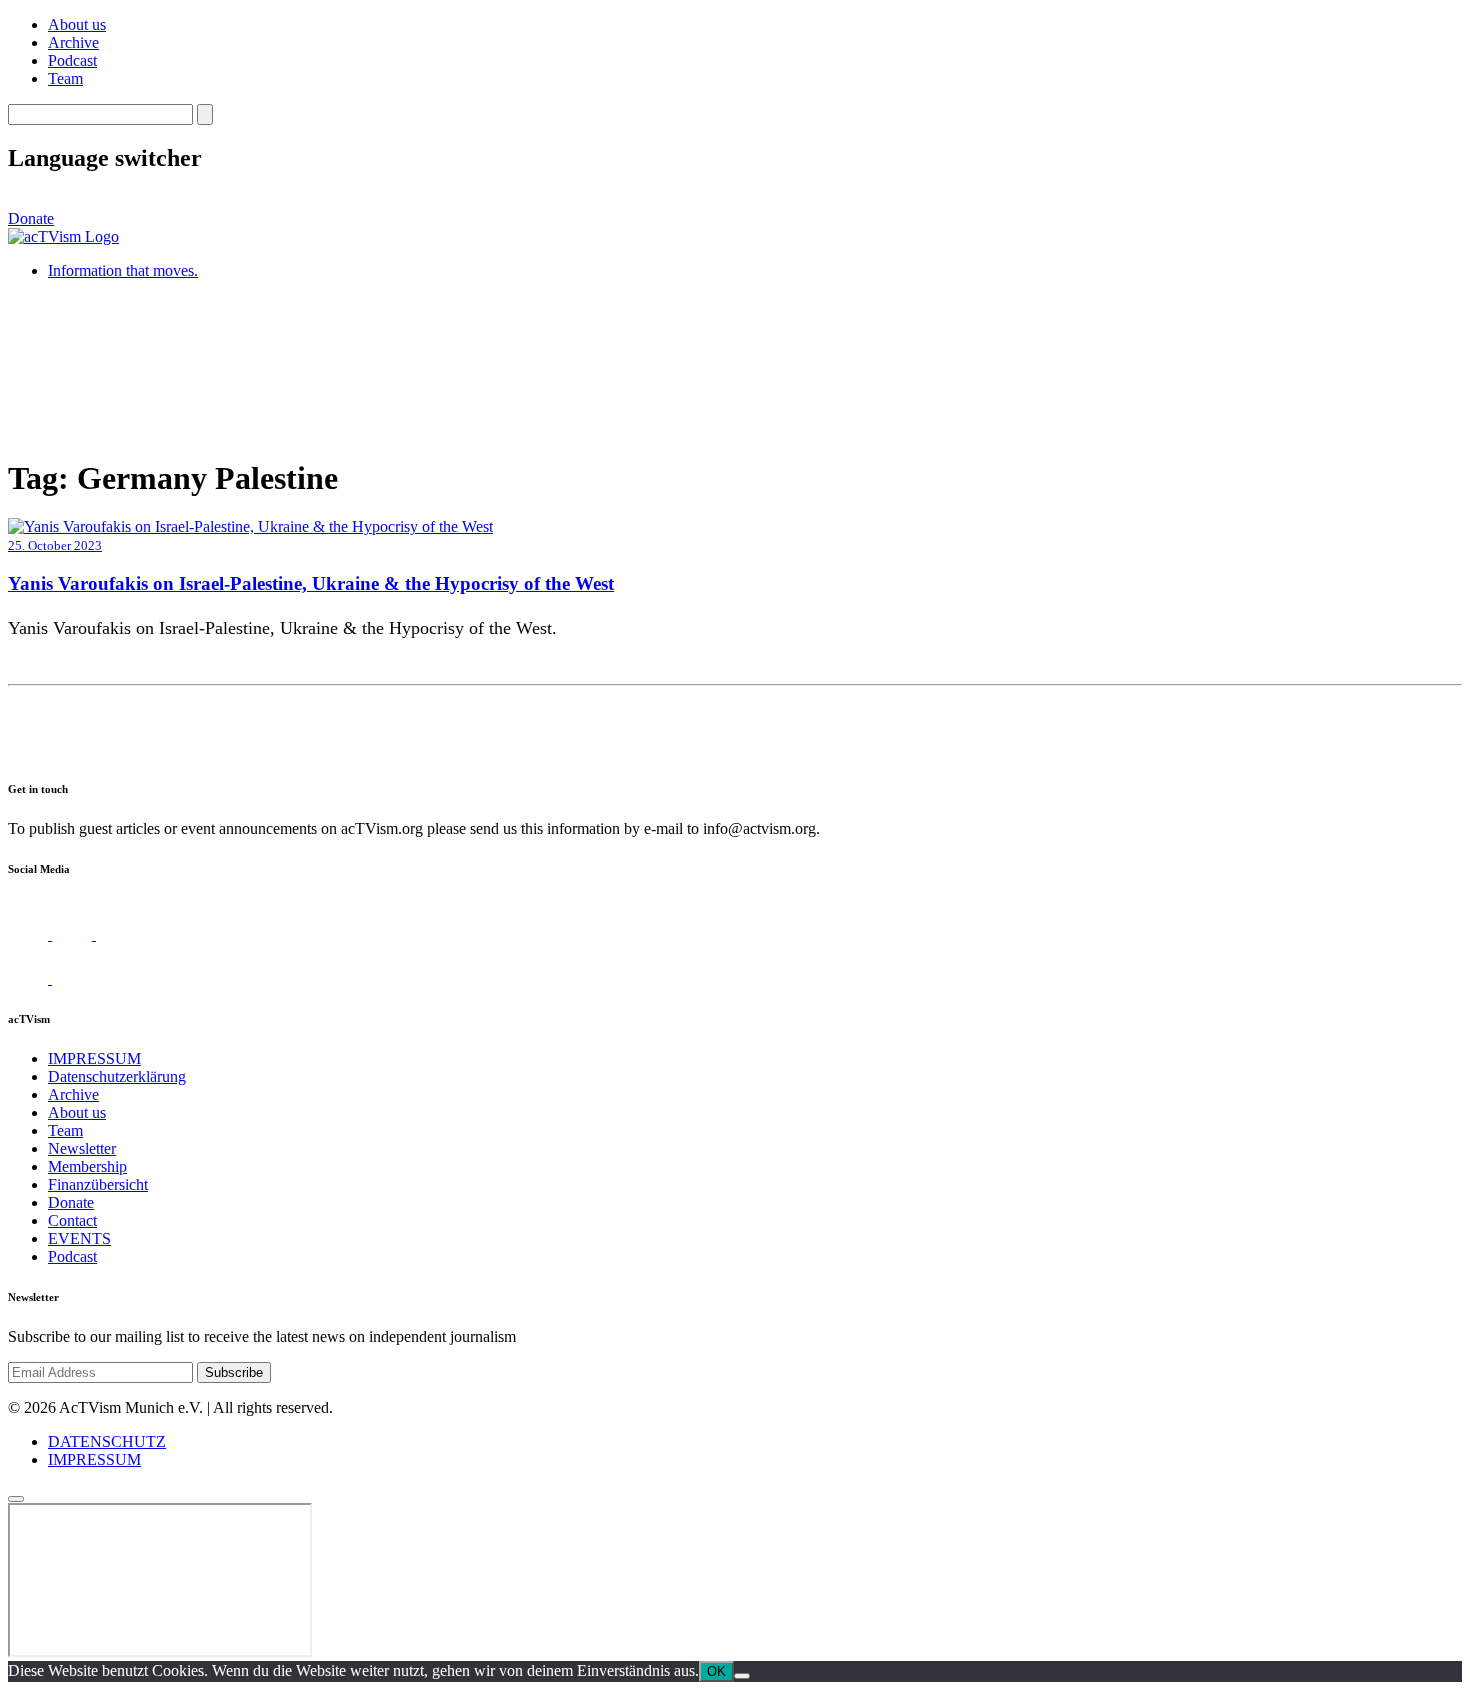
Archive (73, 42)
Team (65, 78)
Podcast (72, 60)
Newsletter (82, 1148)
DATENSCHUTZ (107, 1441)
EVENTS (79, 1238)
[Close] (16, 1499)
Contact (72, 1220)
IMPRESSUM (94, 1058)
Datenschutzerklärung (117, 1076)
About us (77, 24)
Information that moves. (123, 270)
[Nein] (742, 1676)
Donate (31, 218)
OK (716, 1671)
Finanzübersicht (98, 1184)
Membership (87, 1166)
